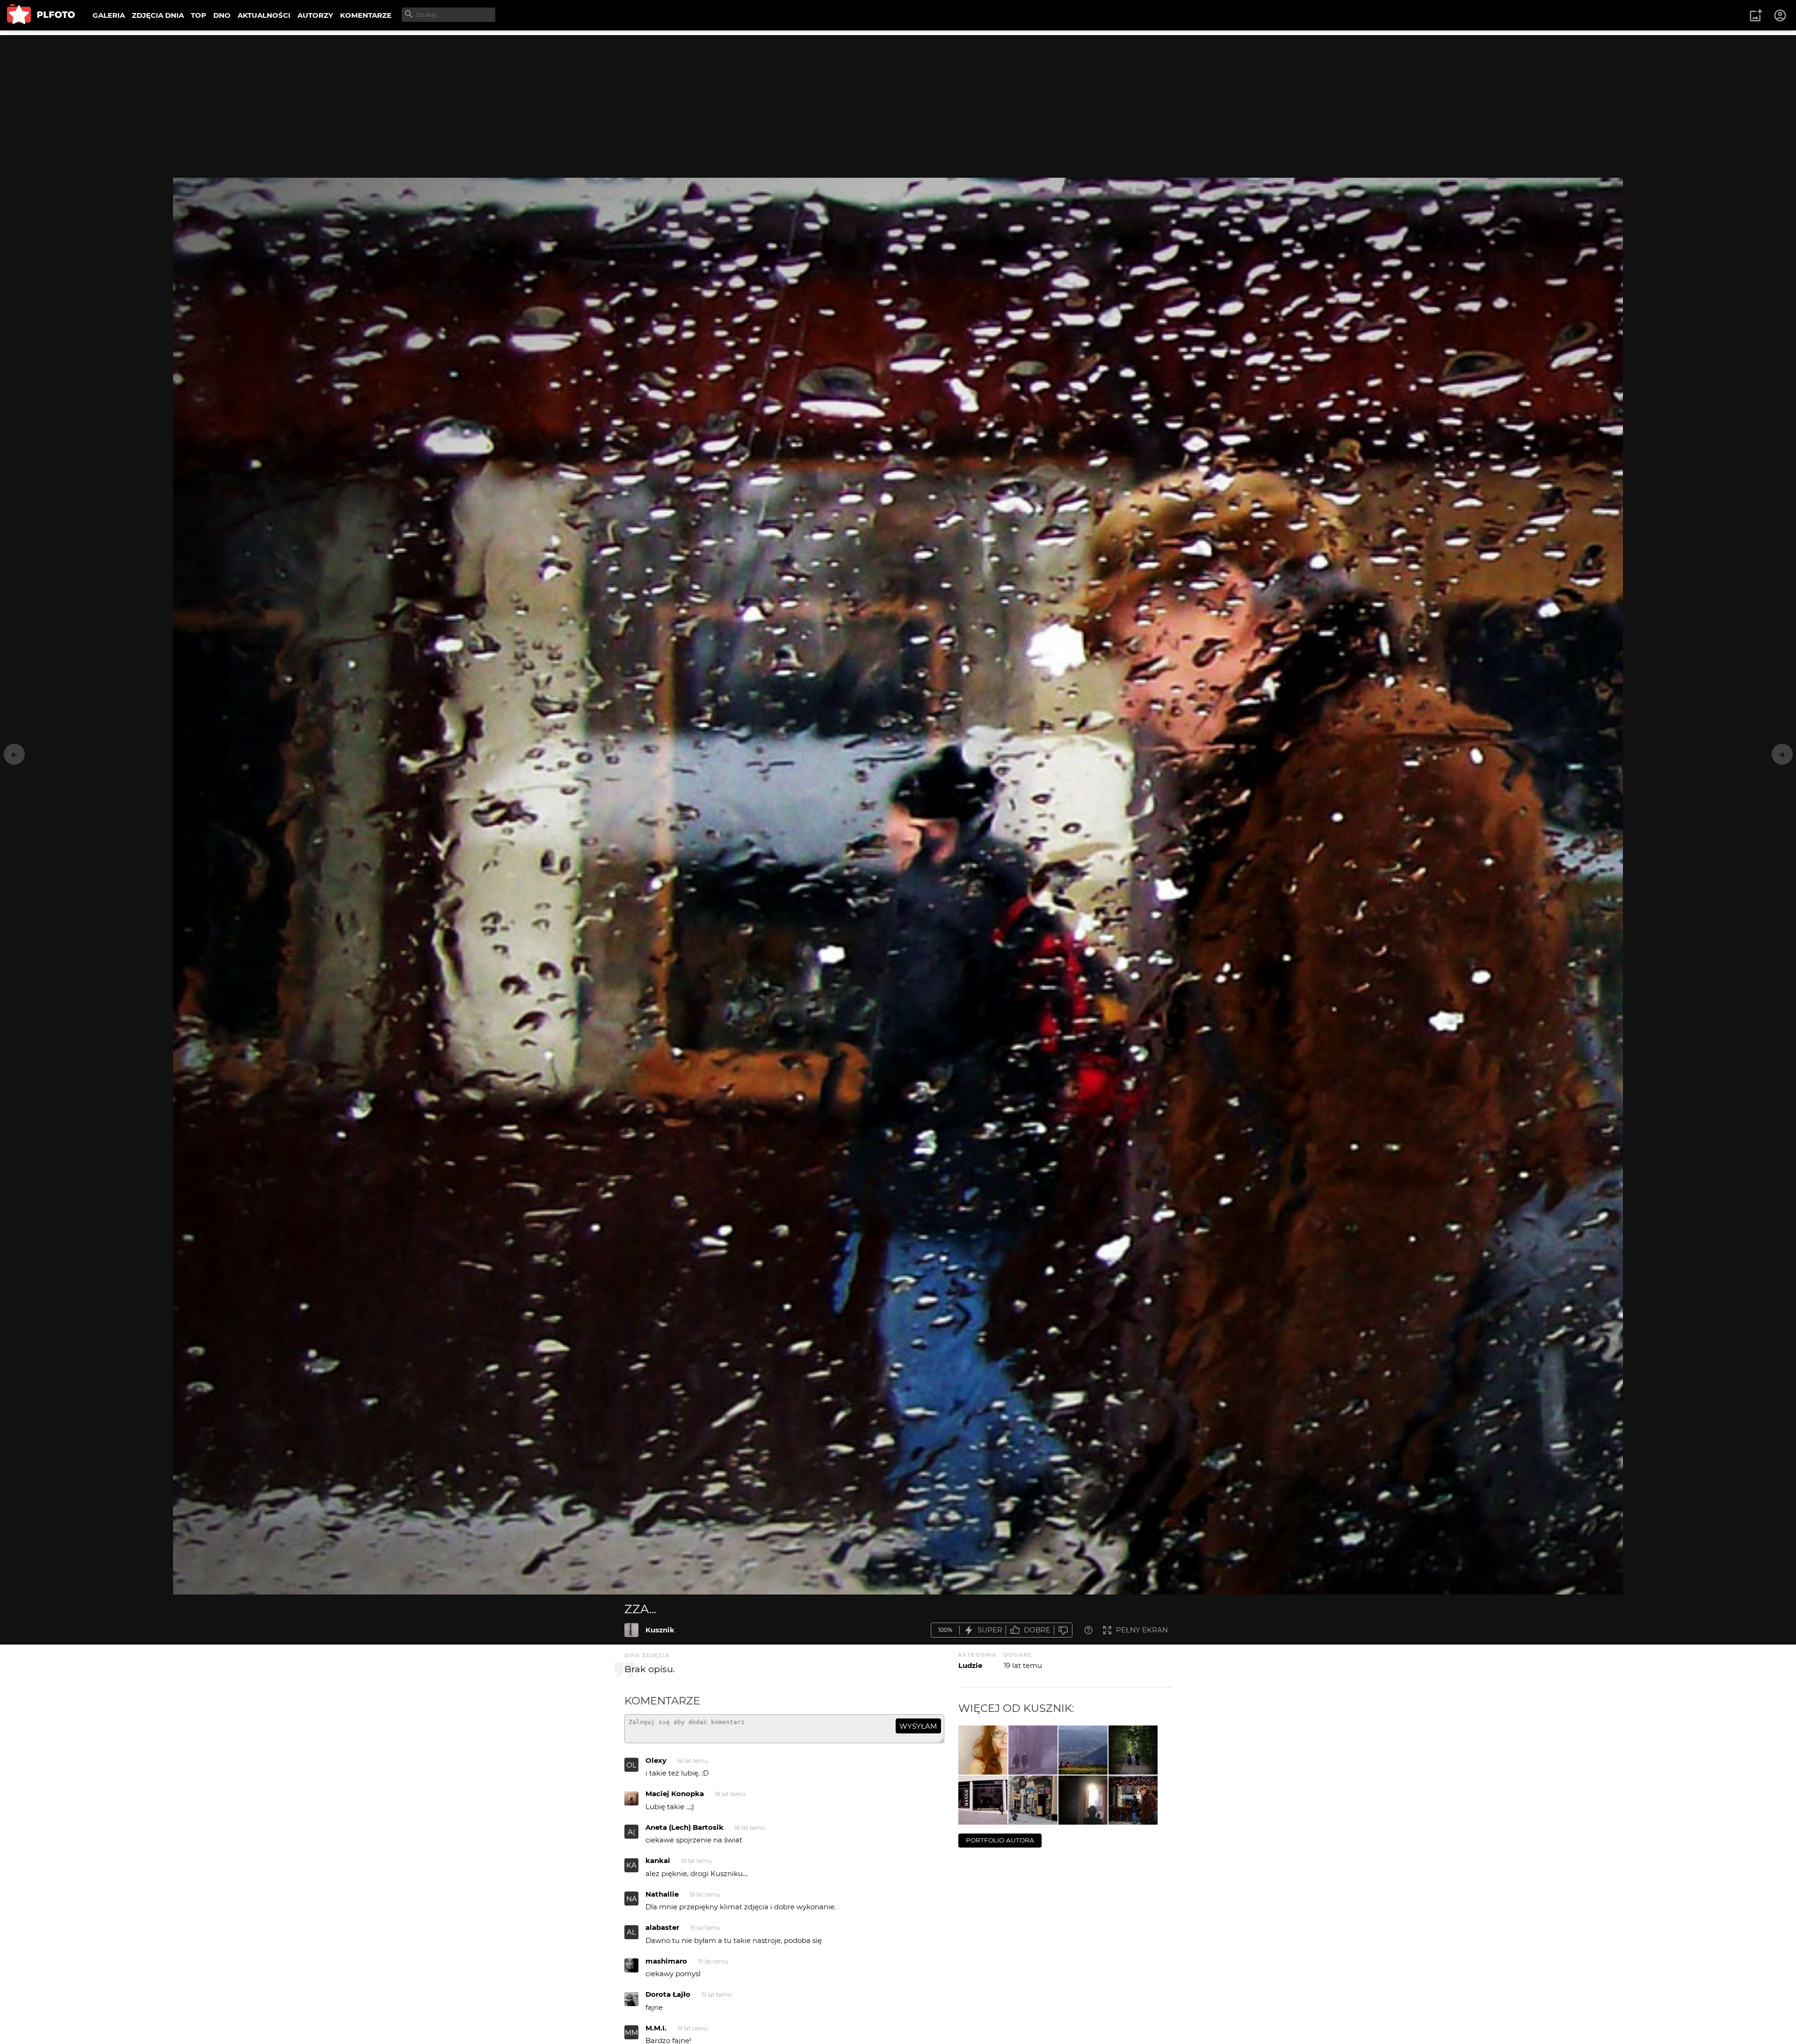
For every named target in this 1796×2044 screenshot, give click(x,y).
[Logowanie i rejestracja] (1781, 15)
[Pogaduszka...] (1083, 1750)
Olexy (656, 1760)
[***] (983, 1750)
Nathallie (662, 1894)
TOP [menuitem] (199, 15)
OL (631, 1765)
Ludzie (970, 1665)
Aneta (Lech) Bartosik (684, 1827)
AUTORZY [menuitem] (315, 15)
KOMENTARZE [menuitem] (366, 15)
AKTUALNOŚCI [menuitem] (264, 15)
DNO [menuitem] (222, 15)
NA (632, 1899)
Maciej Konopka (675, 1794)
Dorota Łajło (668, 1994)
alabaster (662, 1927)
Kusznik (660, 1630)
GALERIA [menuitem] (109, 15)
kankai (658, 1860)
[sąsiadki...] (1033, 1750)
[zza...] (631, 1630)
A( (631, 1832)
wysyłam (918, 1726)
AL (631, 1932)
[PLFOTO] (41, 15)
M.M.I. (656, 2028)
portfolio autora (1000, 1840)
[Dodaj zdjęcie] (1756, 15)
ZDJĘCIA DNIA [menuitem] (158, 15)
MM (631, 2033)
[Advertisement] (898, 101)
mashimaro (666, 1961)
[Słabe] (1063, 1630)
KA (631, 1865)
